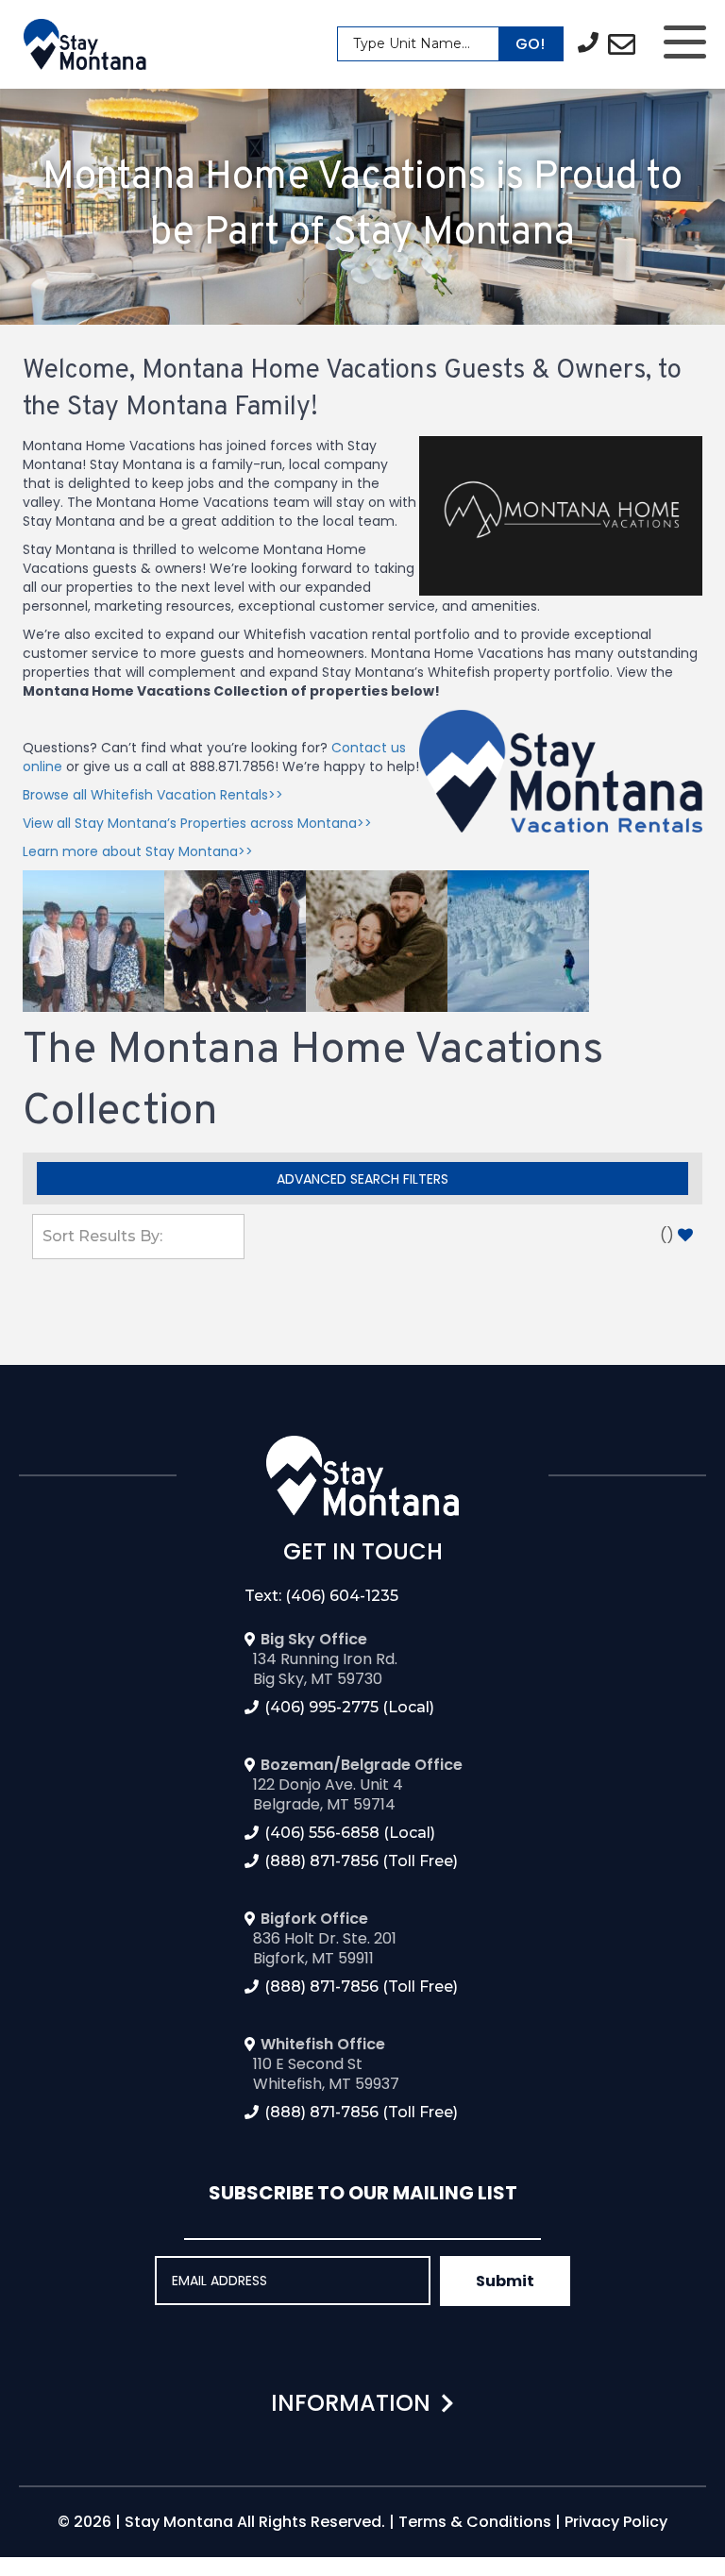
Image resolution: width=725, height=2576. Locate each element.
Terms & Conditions (475, 2522)
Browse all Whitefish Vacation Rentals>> (153, 795)
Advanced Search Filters (362, 1179)
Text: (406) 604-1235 (321, 1596)
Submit (505, 2281)
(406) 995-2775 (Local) (349, 1707)
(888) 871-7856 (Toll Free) (361, 1861)
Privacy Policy (616, 2522)
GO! (530, 44)
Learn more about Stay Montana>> (138, 851)
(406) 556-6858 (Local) (350, 1833)
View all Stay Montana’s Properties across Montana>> (197, 823)
